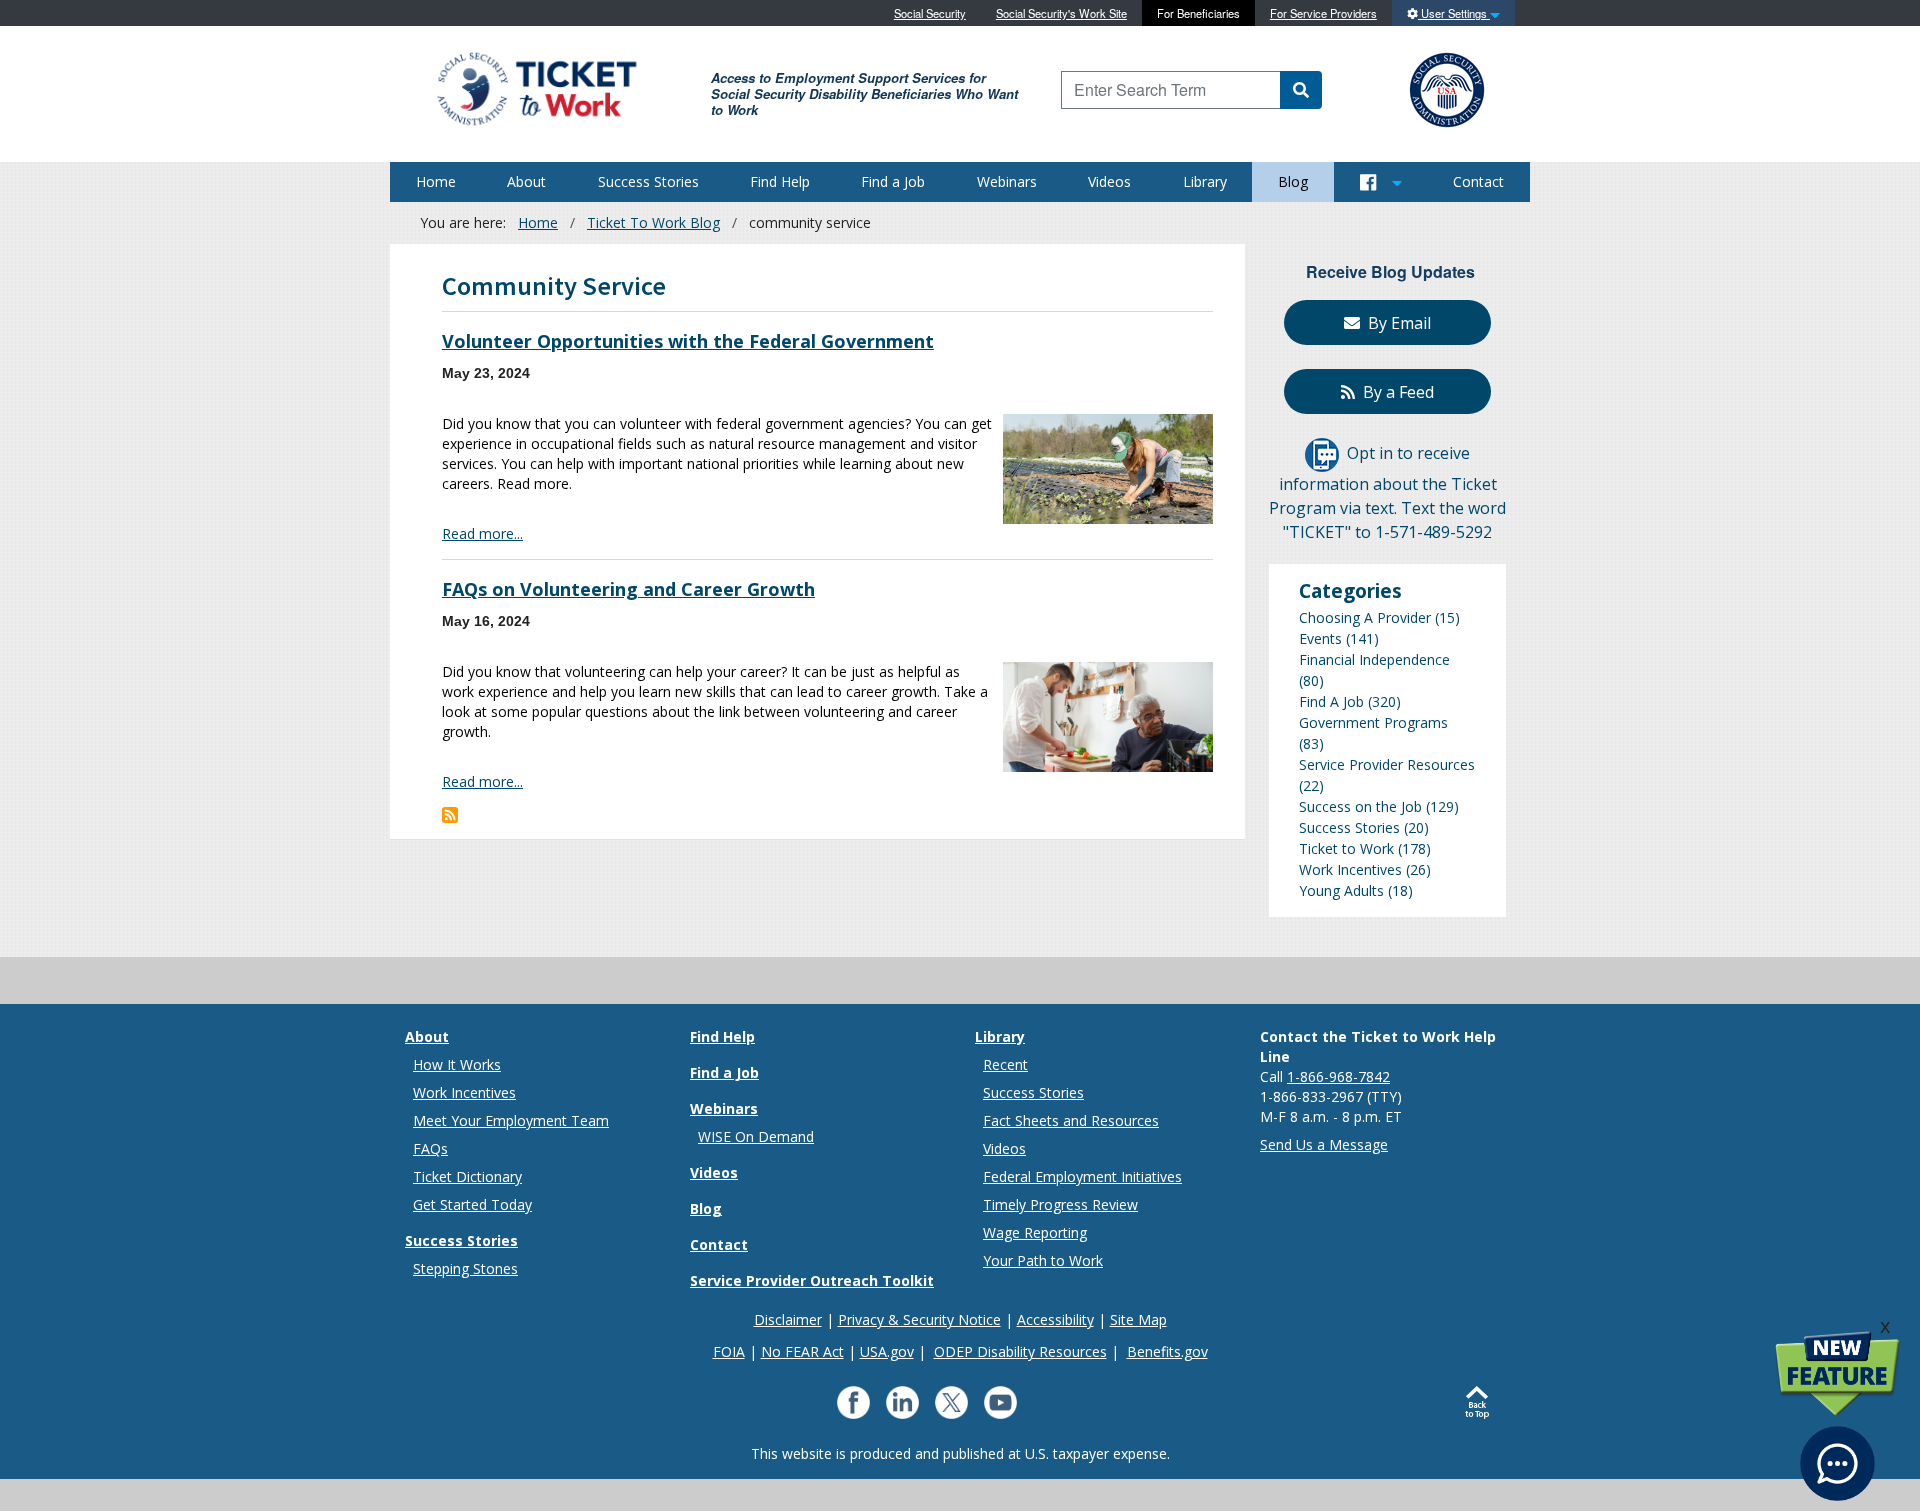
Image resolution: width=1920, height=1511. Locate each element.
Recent (1005, 1064)
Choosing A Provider (1365, 617)
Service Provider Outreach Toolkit (812, 1280)
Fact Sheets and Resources (1071, 1120)
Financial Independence (1374, 659)
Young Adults (1341, 890)
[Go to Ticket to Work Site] (535, 87)
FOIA (729, 1351)
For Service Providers (1323, 13)
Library (1205, 181)
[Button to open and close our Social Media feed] (1381, 182)
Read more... (482, 533)
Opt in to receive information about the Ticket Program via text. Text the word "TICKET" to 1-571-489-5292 (1387, 493)
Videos (1109, 181)
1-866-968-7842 (1338, 1076)
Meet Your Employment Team (511, 1120)
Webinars (1007, 181)
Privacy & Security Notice (919, 1319)
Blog (1293, 181)
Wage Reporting (1035, 1232)
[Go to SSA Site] (1448, 87)
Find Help (780, 181)
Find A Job (1331, 701)
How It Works (457, 1064)
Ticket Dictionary (467, 1176)
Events (1320, 638)
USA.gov (887, 1351)
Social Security (930, 13)
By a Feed (1394, 392)
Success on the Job (1360, 806)
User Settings (1454, 13)
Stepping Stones (465, 1268)
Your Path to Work (1043, 1260)
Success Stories (648, 181)
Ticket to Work (1346, 848)
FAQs (430, 1148)
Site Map (1138, 1319)
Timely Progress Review (1060, 1204)
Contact (1478, 181)
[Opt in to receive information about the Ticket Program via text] (1322, 454)
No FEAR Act (802, 1351)
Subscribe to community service (450, 815)
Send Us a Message (1324, 1144)
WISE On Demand (756, 1136)
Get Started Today (472, 1204)
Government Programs (1373, 722)
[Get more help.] (1837, 1453)
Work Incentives (1350, 869)
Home (436, 181)
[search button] (1301, 90)
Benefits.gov (1167, 1351)
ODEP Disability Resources (1020, 1351)
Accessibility (1055, 1319)
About (526, 181)
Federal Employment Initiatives (1082, 1176)
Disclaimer (788, 1319)
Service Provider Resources (1387, 764)
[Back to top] (1481, 1403)
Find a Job (893, 181)
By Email (1395, 323)
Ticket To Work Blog (653, 222)
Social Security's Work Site (1061, 13)
